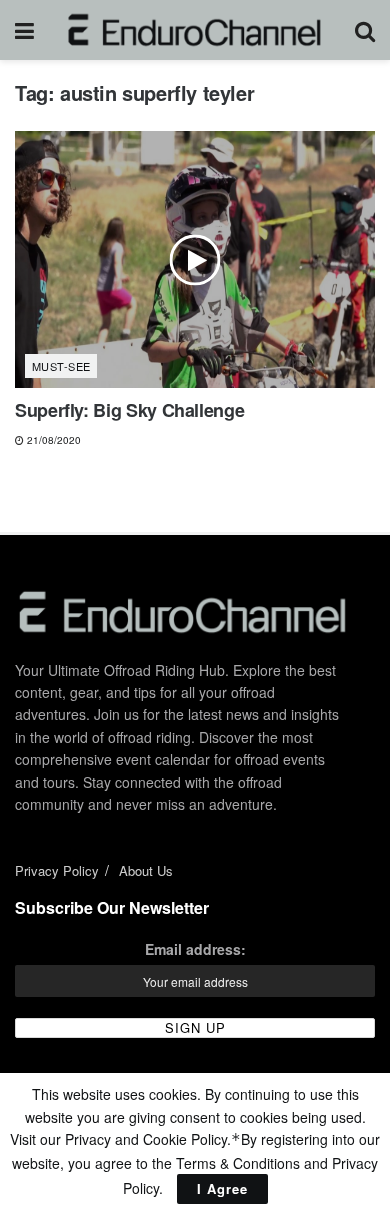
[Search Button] (365, 30)
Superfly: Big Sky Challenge (129, 410)
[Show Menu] (24, 30)
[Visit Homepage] (194, 30)
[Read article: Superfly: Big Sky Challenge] (195, 259)
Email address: (195, 949)
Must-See (61, 366)
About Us (146, 870)
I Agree (222, 1188)
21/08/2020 (52, 440)
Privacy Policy (57, 870)
